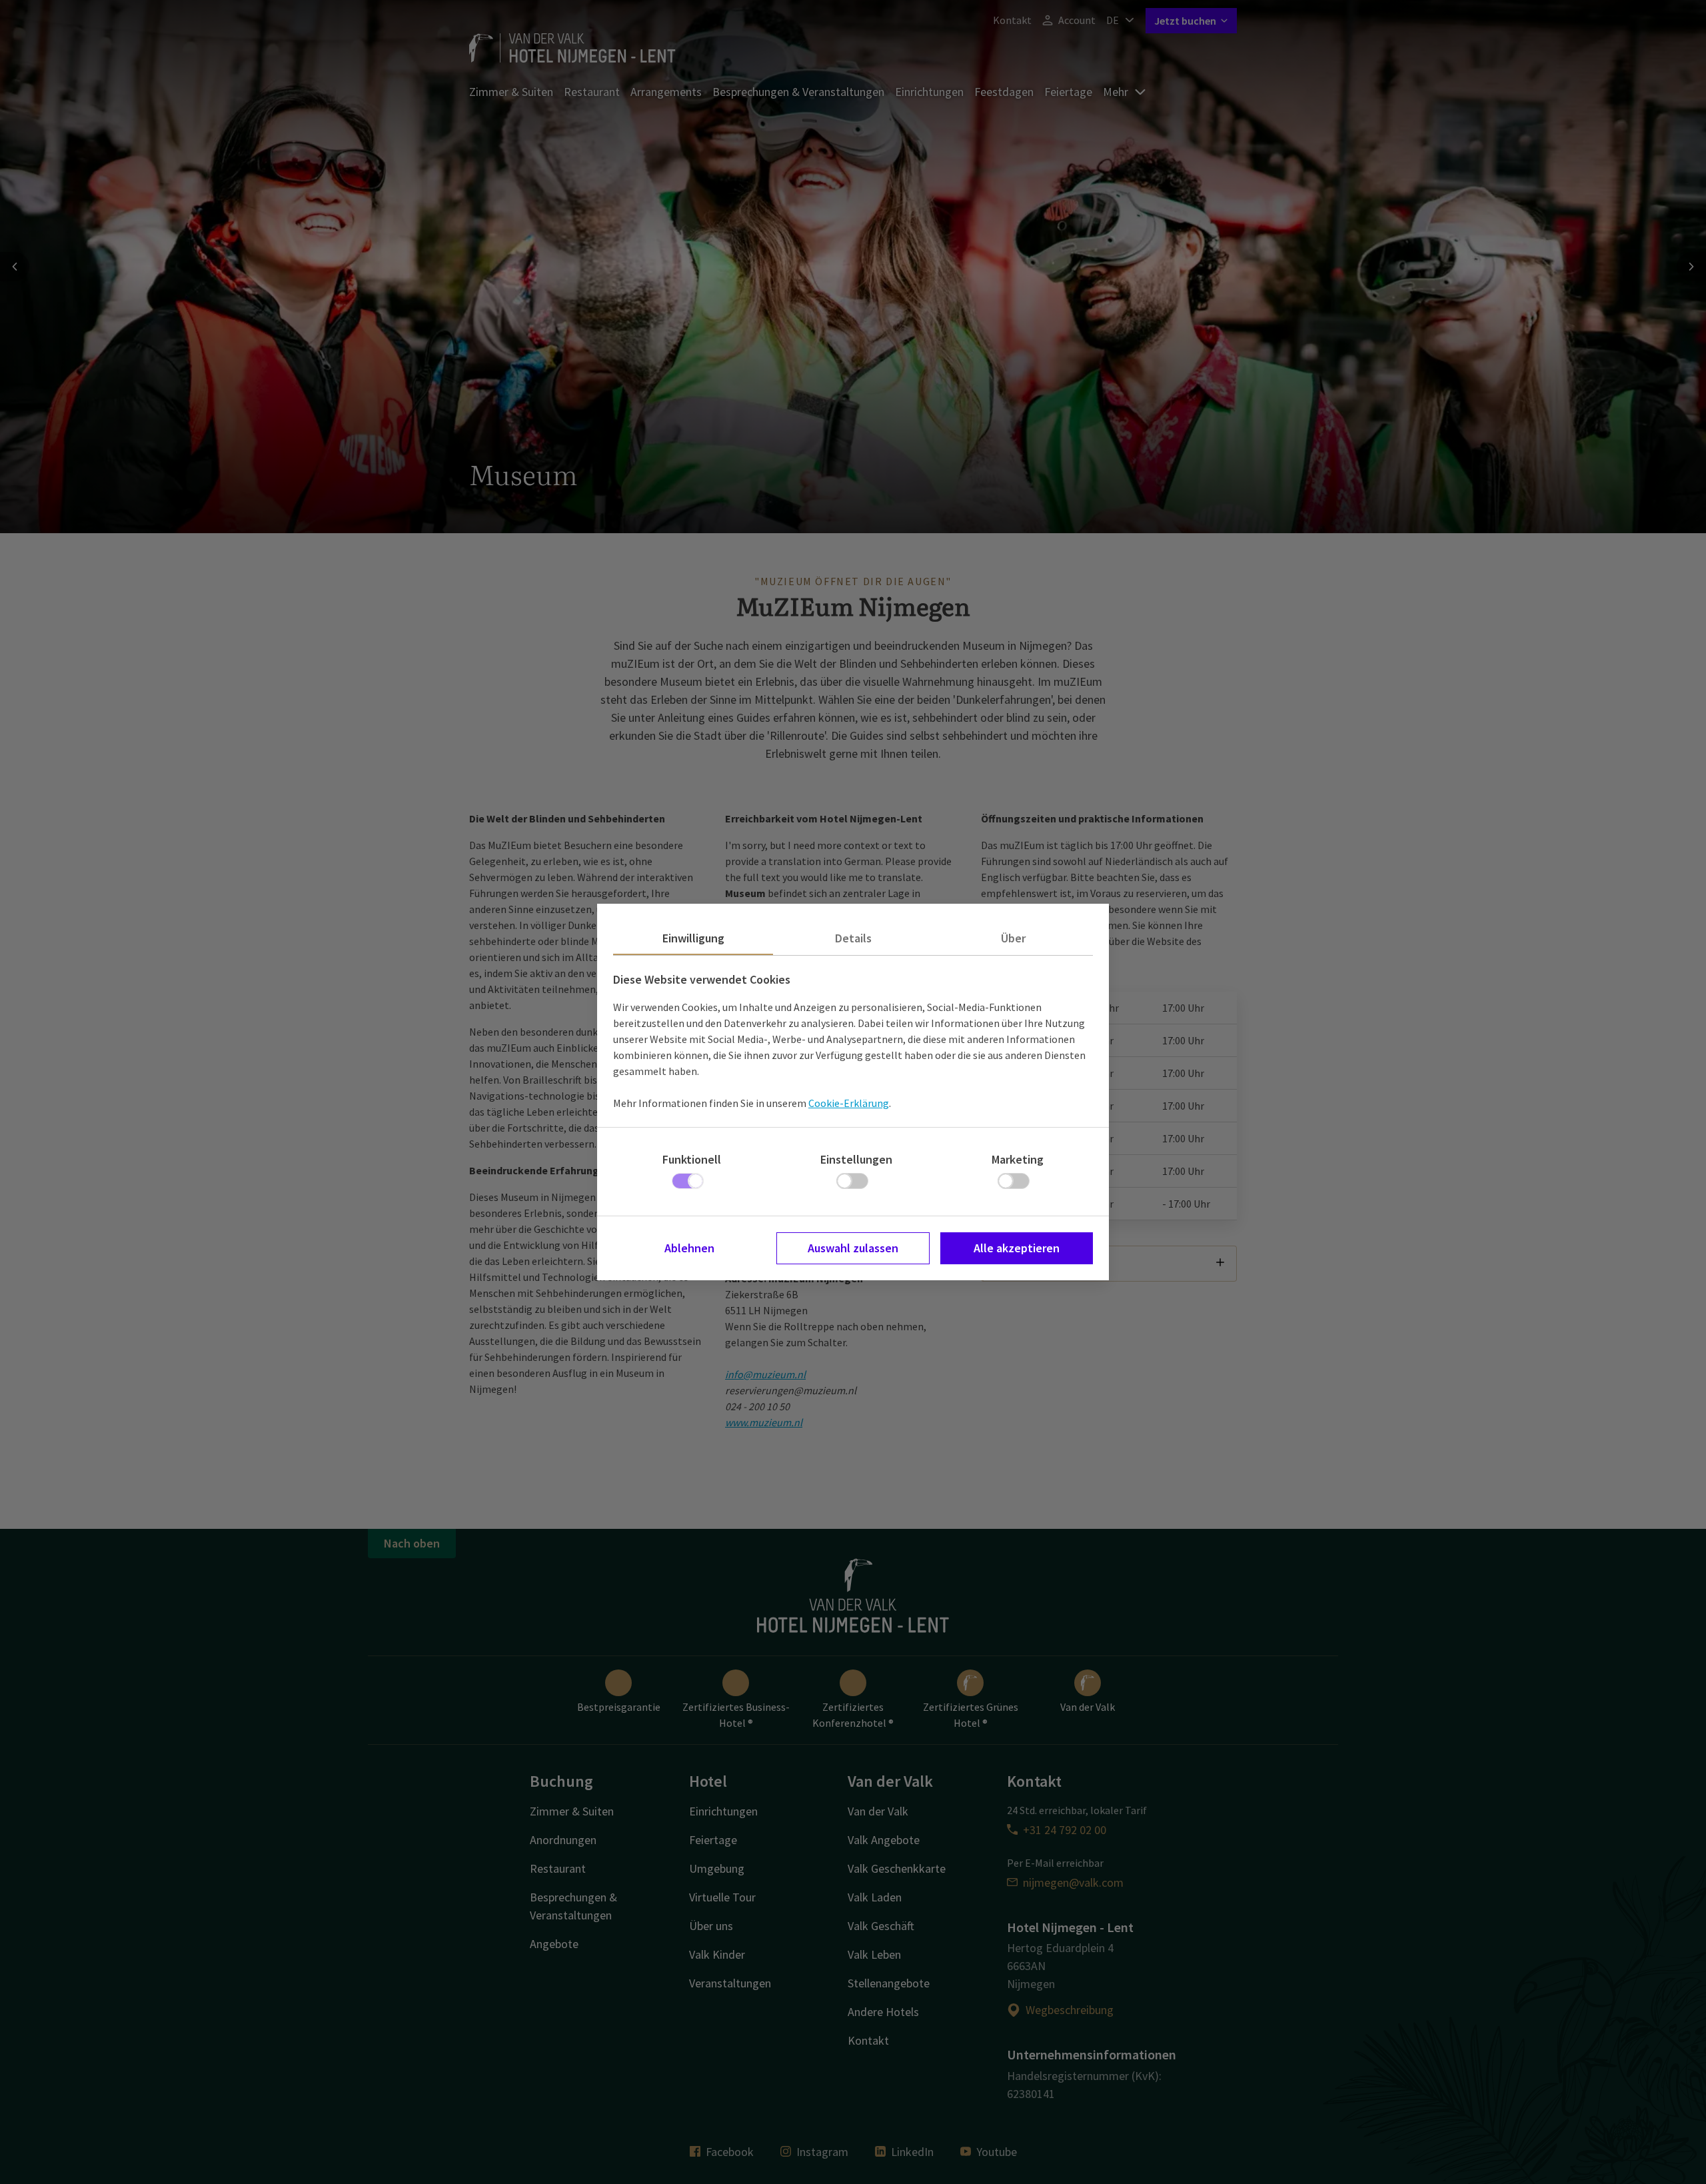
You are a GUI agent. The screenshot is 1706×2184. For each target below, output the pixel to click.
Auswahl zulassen (853, 1248)
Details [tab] (853, 938)
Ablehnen (689, 1248)
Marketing (1018, 1159)
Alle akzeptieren (1017, 1248)
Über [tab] (1013, 938)
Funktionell (692, 1159)
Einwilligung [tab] (693, 938)
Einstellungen (856, 1159)
